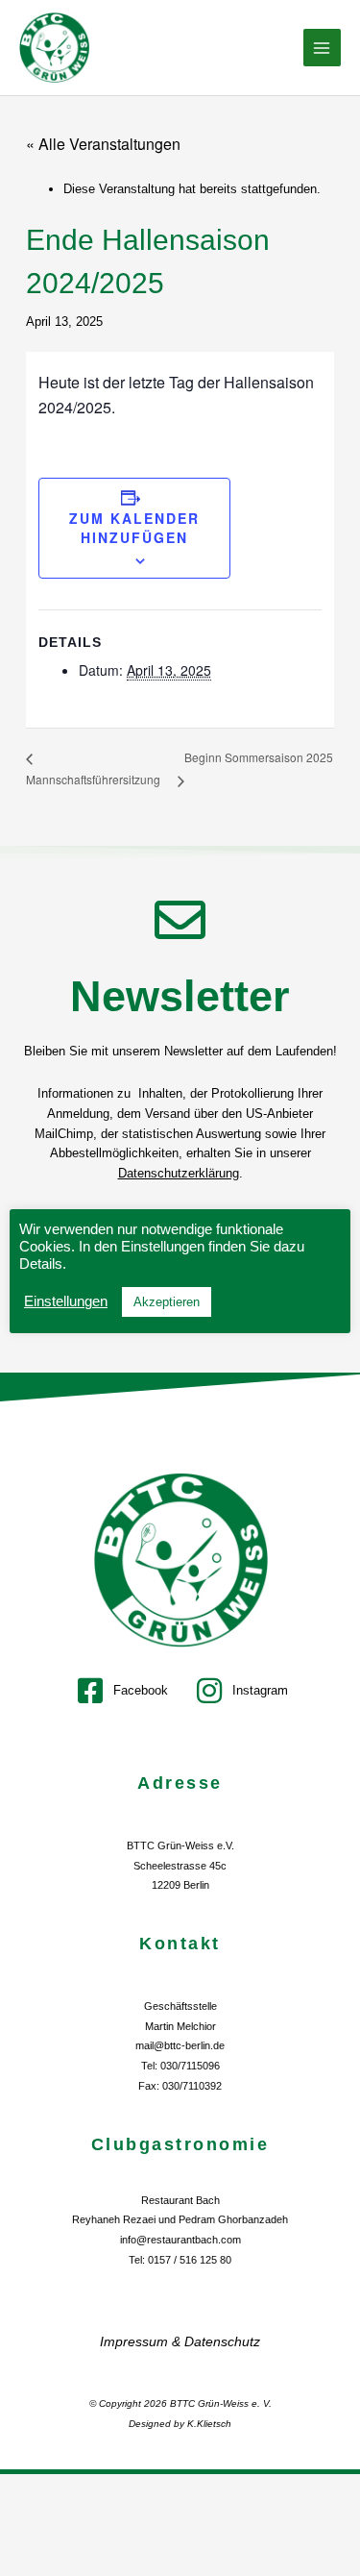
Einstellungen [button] (66, 1301)
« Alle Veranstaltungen (103, 144)
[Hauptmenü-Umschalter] (323, 48)
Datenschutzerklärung (179, 1173)
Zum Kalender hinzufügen (134, 528)
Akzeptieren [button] (167, 1302)
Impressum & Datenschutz (180, 2341)
